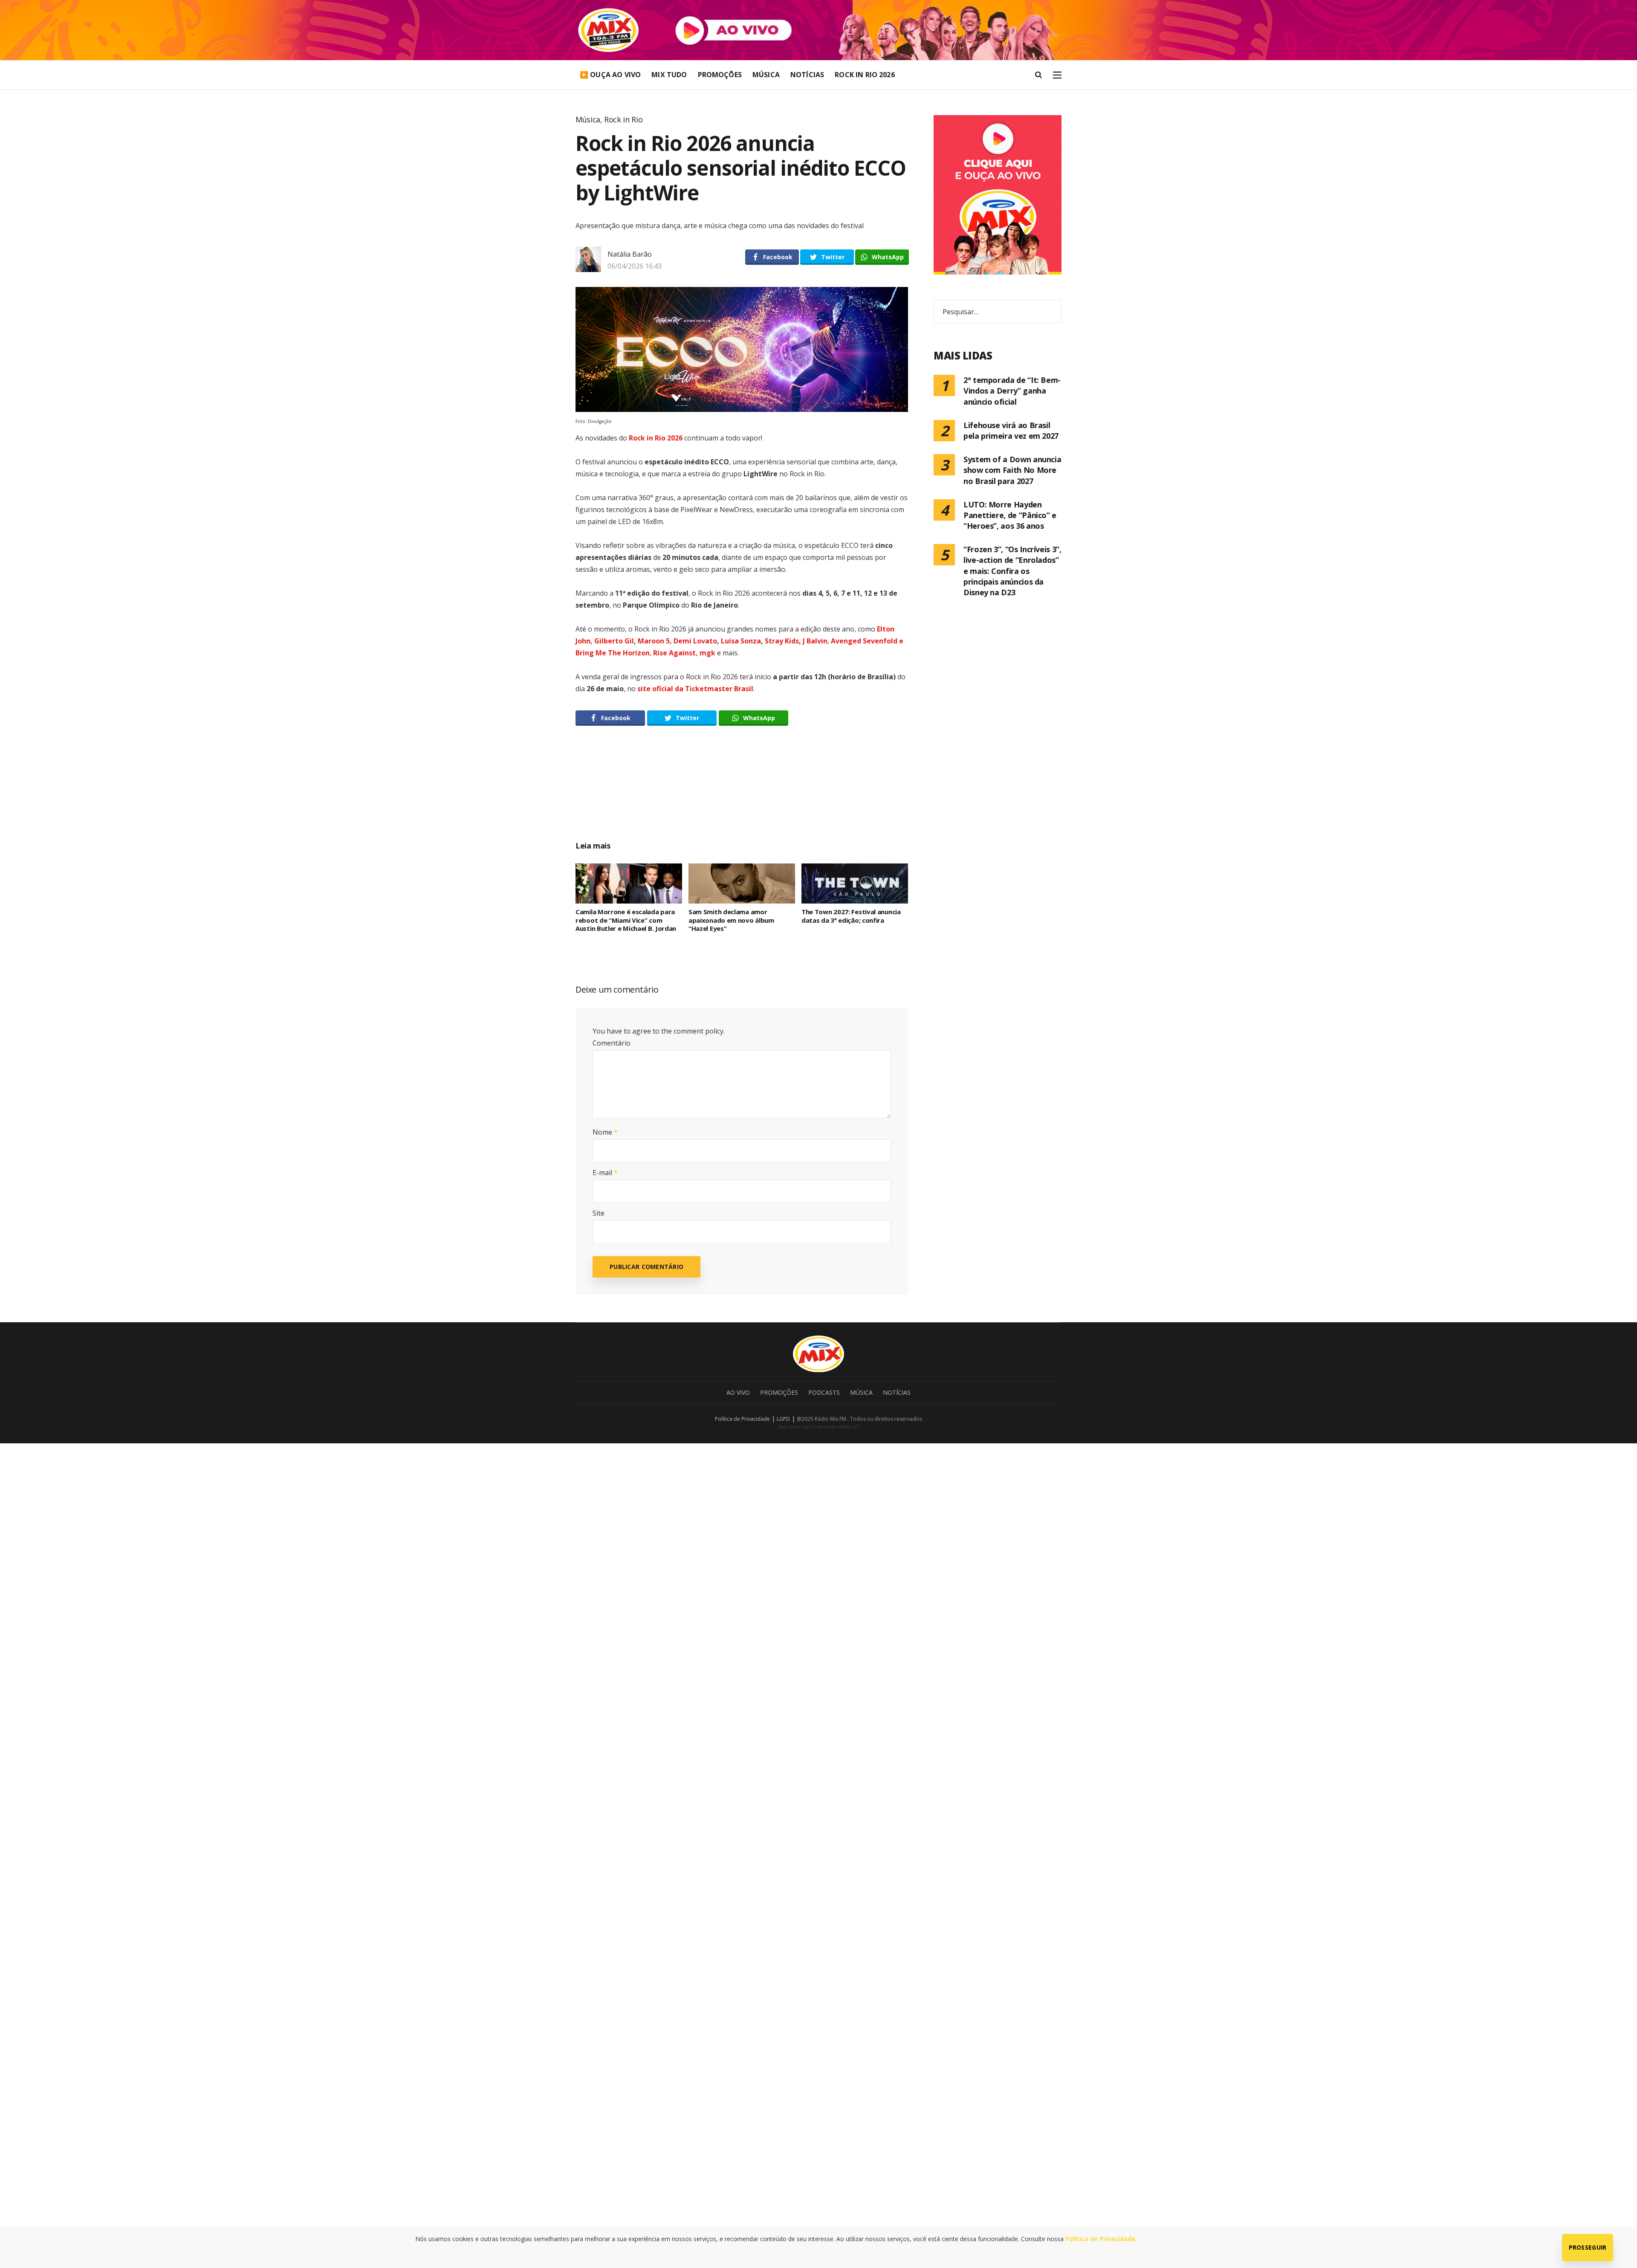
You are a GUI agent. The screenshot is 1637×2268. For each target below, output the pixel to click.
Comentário (612, 1043)
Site (599, 1213)
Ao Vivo (738, 1392)
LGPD (783, 1419)
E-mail (605, 1173)
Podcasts (824, 1392)
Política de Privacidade (742, 1419)
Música (766, 75)
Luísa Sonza (741, 641)
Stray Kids (782, 641)
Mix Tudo (669, 75)
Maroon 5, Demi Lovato (677, 641)
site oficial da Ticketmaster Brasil (695, 689)
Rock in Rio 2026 (865, 75)
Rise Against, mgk (685, 653)
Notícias (807, 75)
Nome (605, 1132)
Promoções (720, 75)
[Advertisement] (742, 793)
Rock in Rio (623, 119)
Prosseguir (1588, 2247)
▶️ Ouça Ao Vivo (610, 75)
